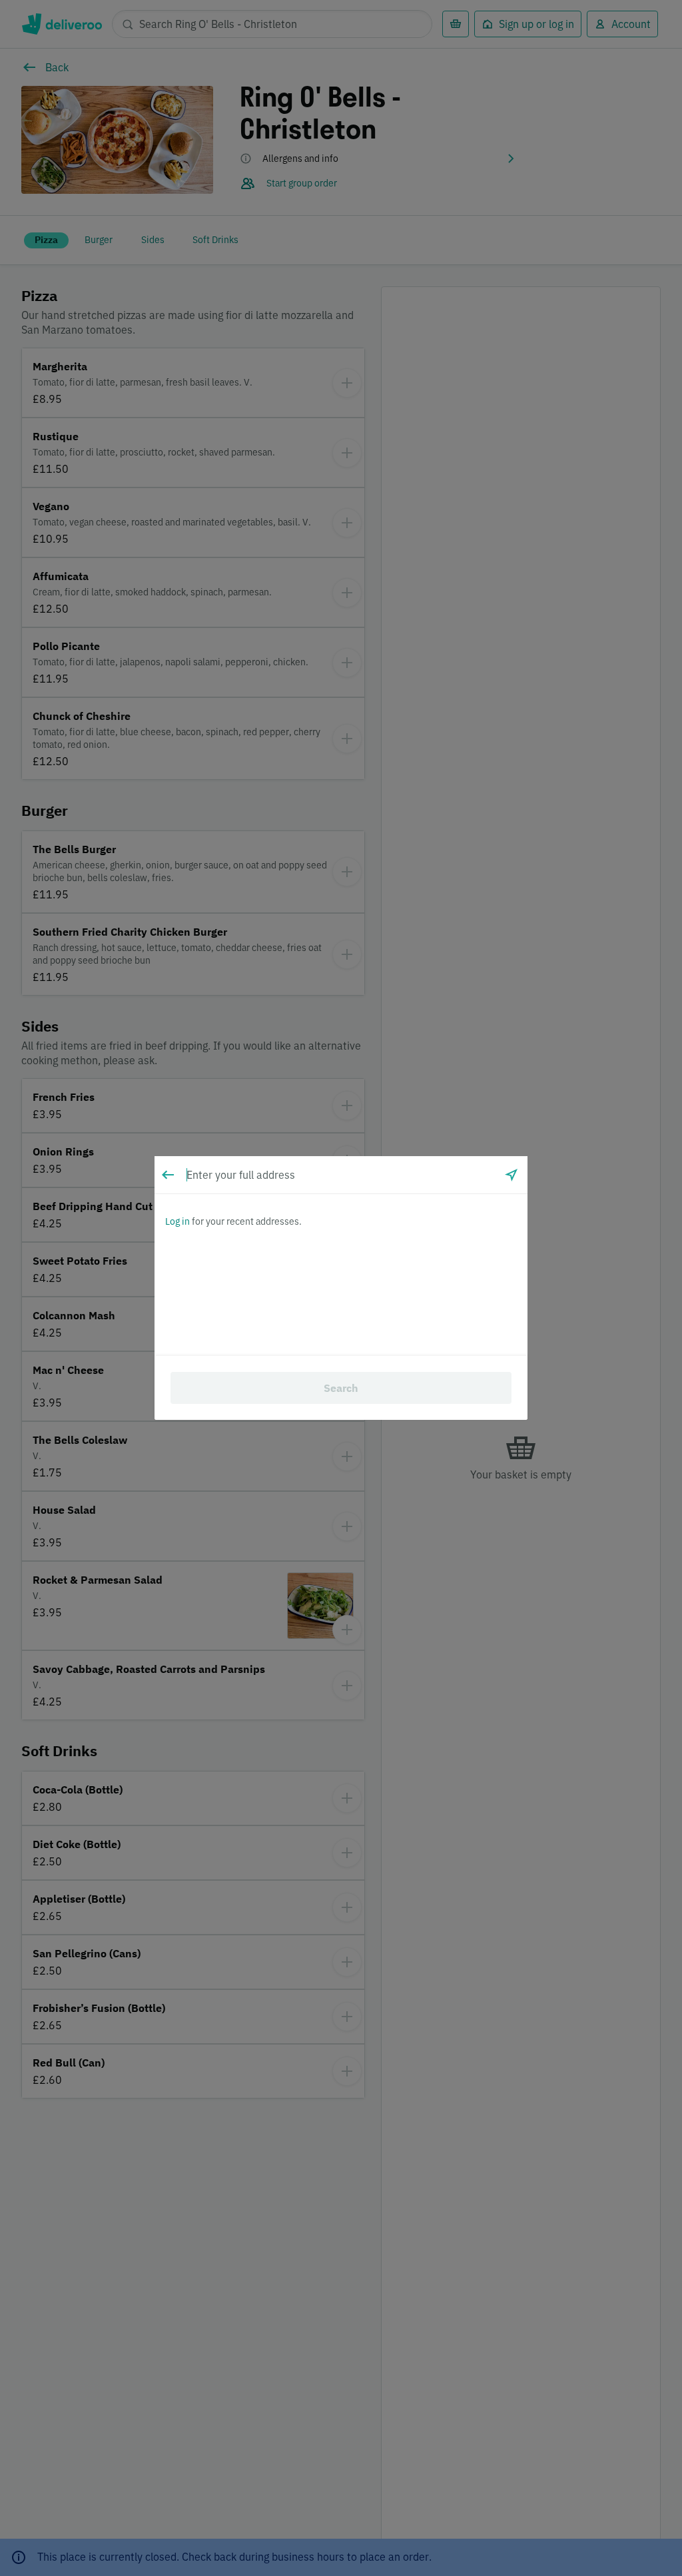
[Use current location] (511, 1175)
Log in (177, 1221)
